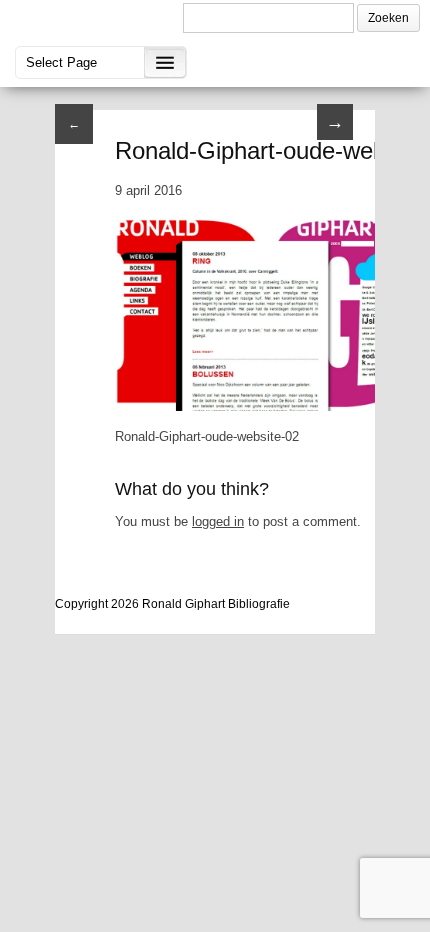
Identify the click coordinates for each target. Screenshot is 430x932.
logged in (218, 521)
